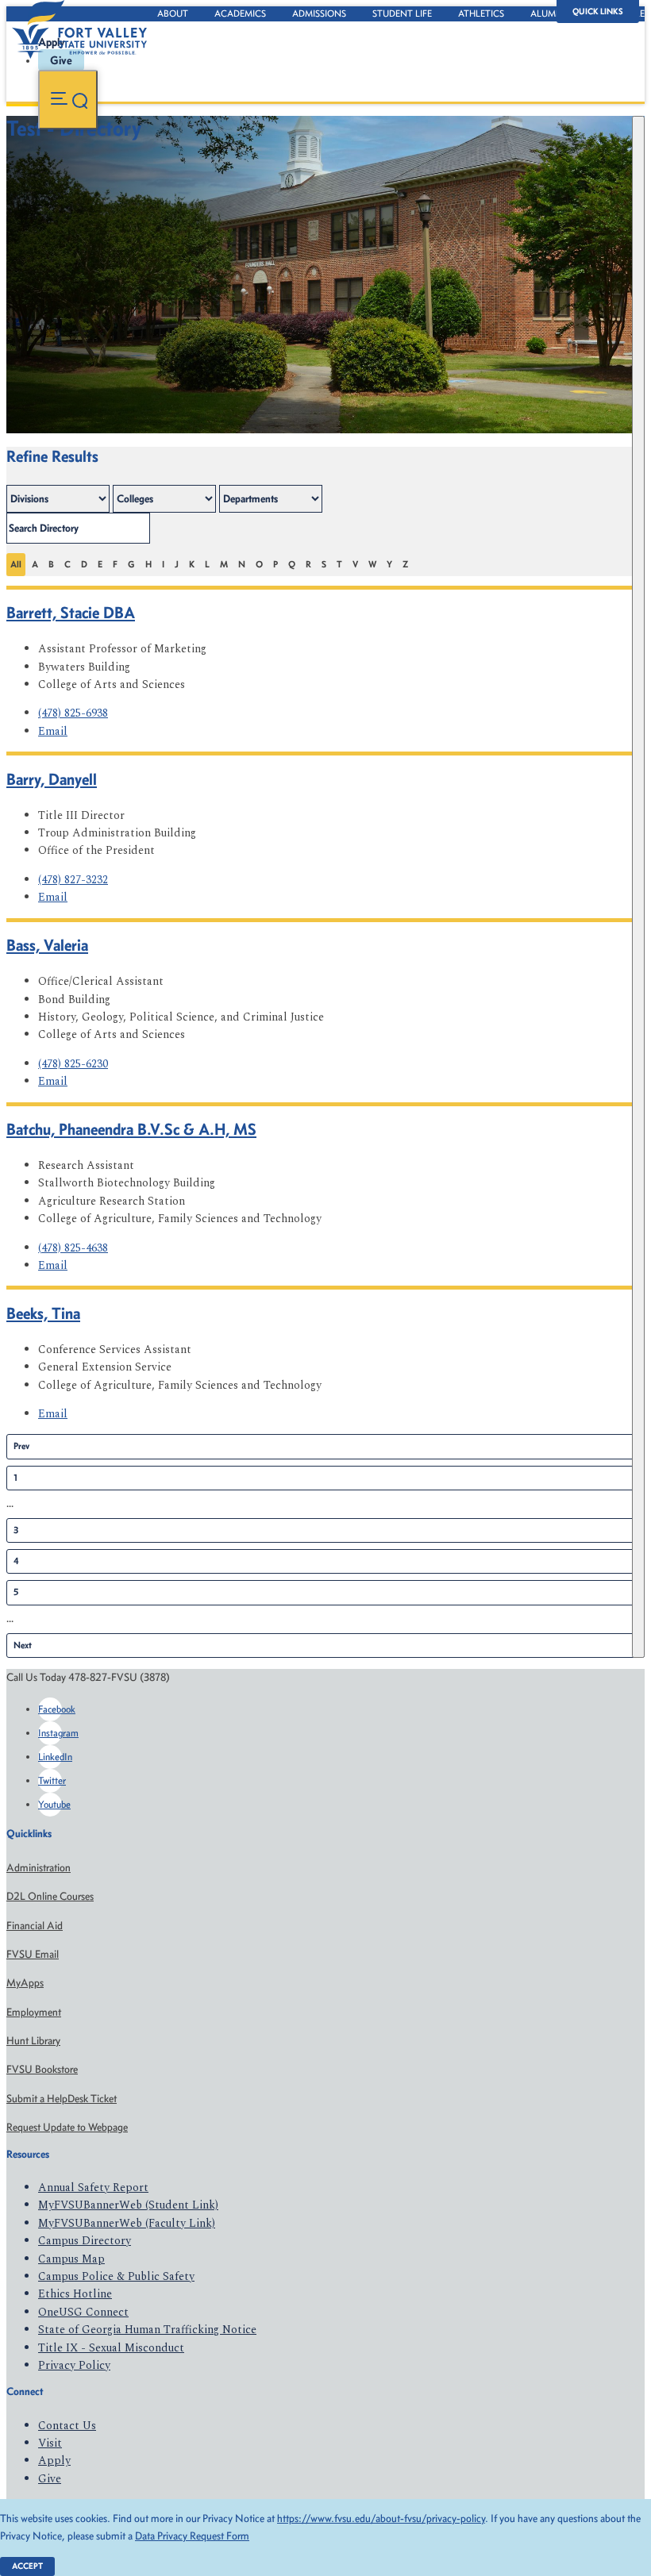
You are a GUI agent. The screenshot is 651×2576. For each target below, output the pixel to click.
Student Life (402, 13)
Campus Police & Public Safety (116, 2276)
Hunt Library (33, 2041)
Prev (21, 1446)
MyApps (25, 1983)
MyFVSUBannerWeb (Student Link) (128, 2205)
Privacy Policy (74, 2365)
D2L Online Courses (50, 1896)
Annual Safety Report (93, 2188)
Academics (240, 13)
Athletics (481, 13)
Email (53, 731)
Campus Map (71, 2259)
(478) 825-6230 (73, 1064)
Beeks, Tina (43, 1313)
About (173, 13)
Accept (27, 2566)
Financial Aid (35, 1926)
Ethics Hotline (75, 2294)
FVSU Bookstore (42, 2069)
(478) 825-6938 (73, 713)
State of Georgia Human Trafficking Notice (147, 2330)
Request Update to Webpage (67, 2127)
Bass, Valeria (47, 945)
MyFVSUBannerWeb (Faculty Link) (127, 2223)
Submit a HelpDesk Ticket (62, 2099)
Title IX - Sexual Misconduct (111, 2348)
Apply (54, 2461)
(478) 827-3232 (73, 880)
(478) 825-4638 (73, 1248)
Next (23, 1645)
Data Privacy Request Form (192, 2536)
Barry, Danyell (52, 779)
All (16, 564)
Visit (50, 2443)
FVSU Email (33, 1954)
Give (50, 2479)
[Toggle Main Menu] (68, 100)
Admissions (319, 13)
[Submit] (638, 887)
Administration (39, 1868)
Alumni (548, 13)
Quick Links (598, 12)
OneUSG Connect (83, 2312)
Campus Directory (85, 2241)
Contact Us (67, 2426)
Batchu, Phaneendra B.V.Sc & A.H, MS (131, 1129)
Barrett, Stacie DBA (71, 612)
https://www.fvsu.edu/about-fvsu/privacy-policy (381, 2518)
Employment (34, 2012)
